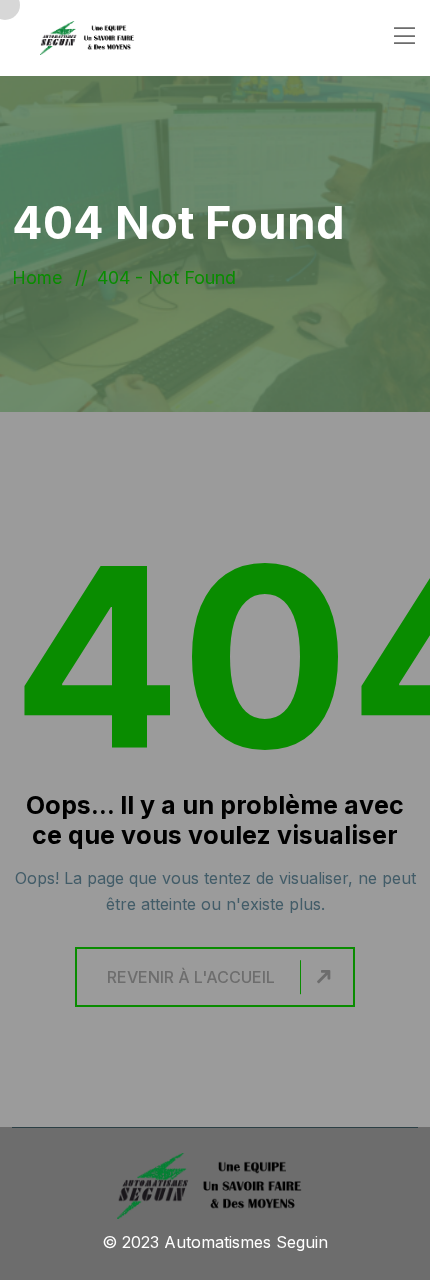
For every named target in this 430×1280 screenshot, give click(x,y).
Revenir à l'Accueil (191, 977)
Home (42, 277)
